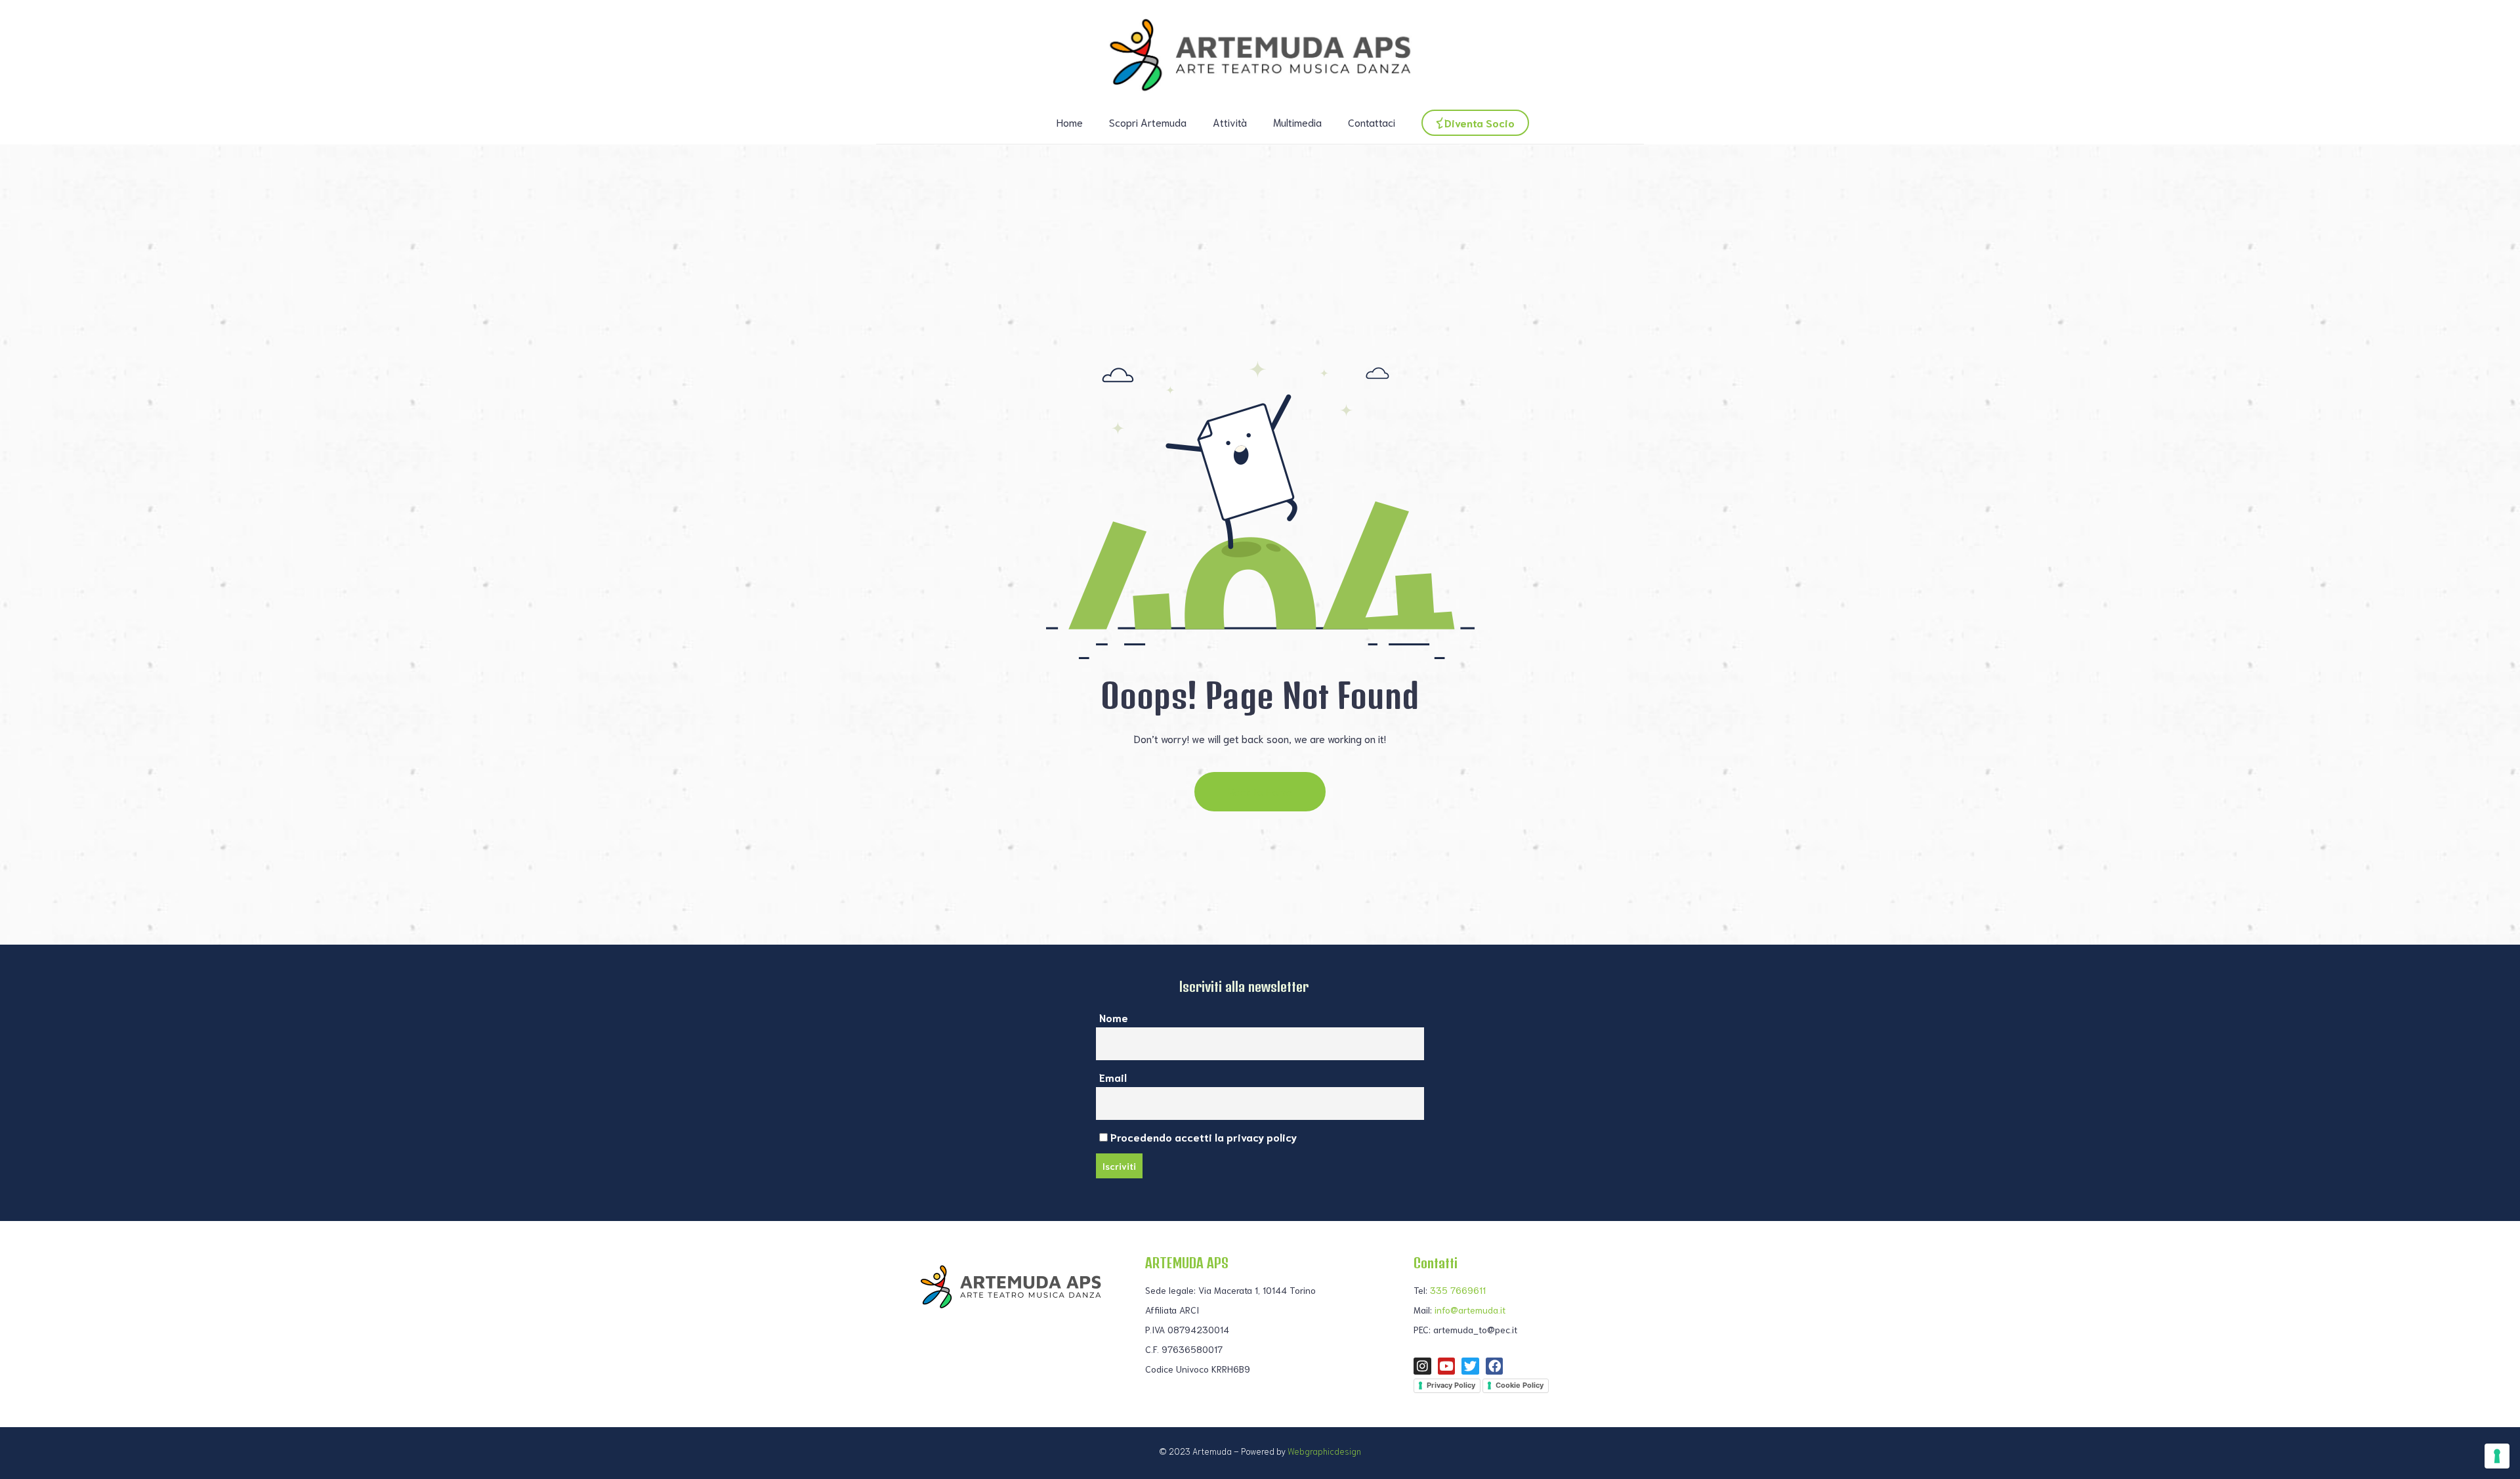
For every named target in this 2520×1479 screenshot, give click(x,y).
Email (1113, 1077)
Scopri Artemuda (1148, 122)
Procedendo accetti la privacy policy (1202, 1137)
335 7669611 (1458, 1290)
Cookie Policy (1520, 1385)
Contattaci (1372, 122)
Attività (1230, 122)
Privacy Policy (1451, 1385)
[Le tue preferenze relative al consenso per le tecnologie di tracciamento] (2497, 1456)
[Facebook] (1495, 1366)
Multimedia (1297, 122)
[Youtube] (1447, 1366)
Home (1070, 122)
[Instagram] (1422, 1366)
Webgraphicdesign (1324, 1451)
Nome (1114, 1017)
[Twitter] (1470, 1366)
